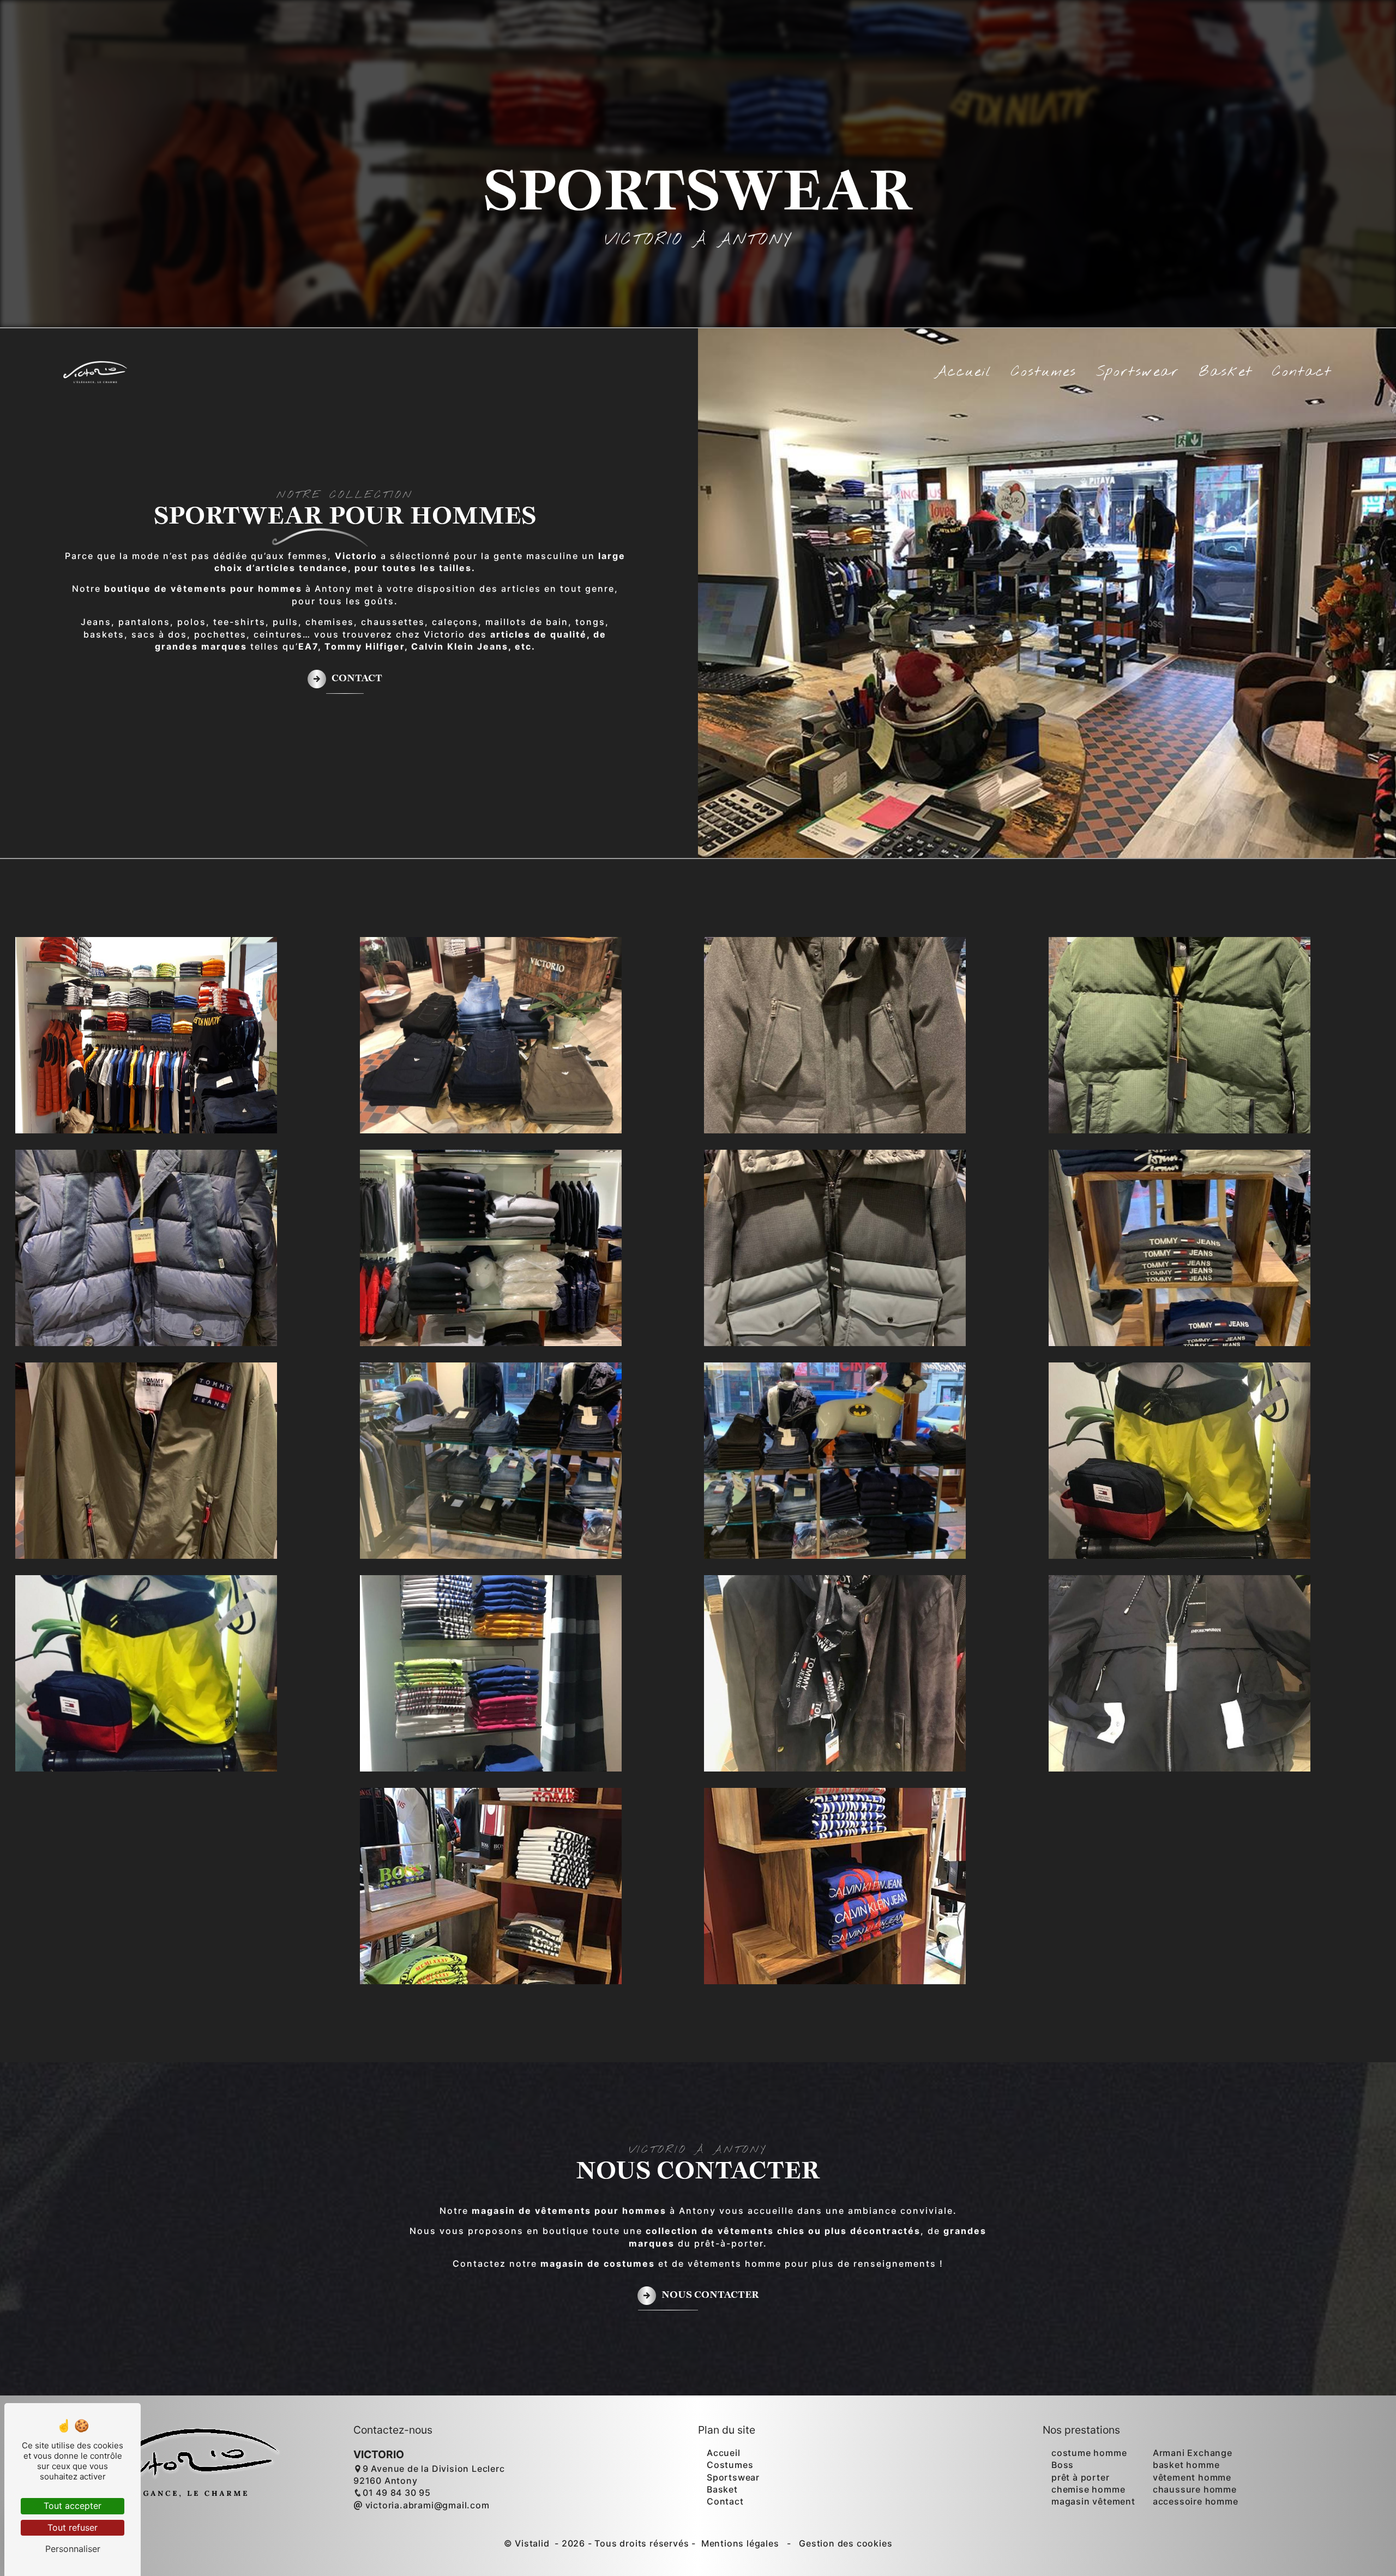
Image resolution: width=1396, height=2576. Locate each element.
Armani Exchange (1193, 2453)
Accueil (963, 372)
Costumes (1044, 372)
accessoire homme (1196, 2501)
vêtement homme (1192, 2477)
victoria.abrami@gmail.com (426, 2505)
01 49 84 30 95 (397, 2493)
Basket (1226, 372)
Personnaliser (73, 2549)
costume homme (1089, 2453)
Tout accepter (73, 2506)
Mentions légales (740, 2543)
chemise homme (1088, 2489)
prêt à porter (1080, 2477)
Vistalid (533, 2543)
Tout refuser (73, 2527)
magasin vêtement (1093, 2501)
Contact (1302, 372)
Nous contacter (710, 2295)
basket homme (1186, 2465)
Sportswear (1138, 372)
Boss (1063, 2465)
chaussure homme (1195, 2489)
